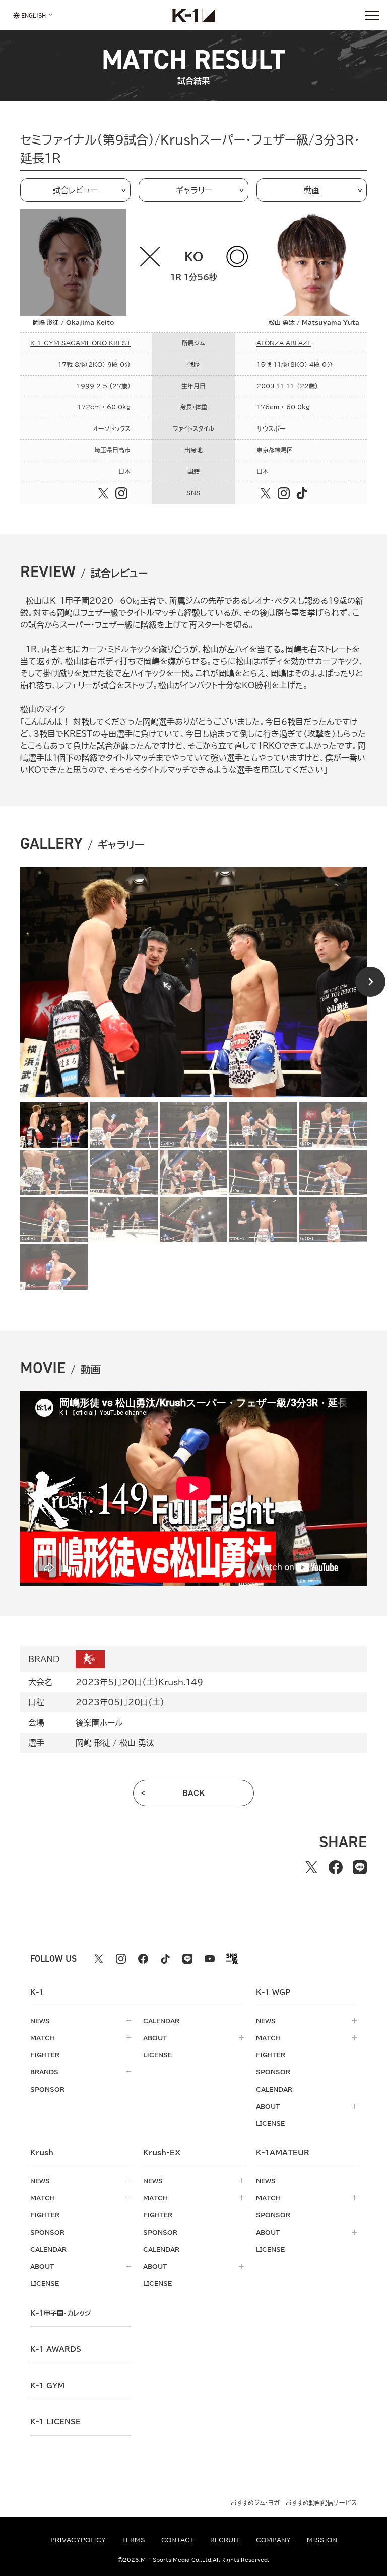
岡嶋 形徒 (93, 1743)
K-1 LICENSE (55, 2422)
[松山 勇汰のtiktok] (302, 493)
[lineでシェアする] (360, 1867)
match (43, 2038)
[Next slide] (370, 982)
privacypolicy (78, 2540)
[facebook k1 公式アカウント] (143, 1959)
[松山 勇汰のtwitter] (266, 493)
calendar (161, 2021)
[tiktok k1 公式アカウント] (165, 1959)
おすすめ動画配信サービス (321, 2502)
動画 (312, 190)
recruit (225, 2540)
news (40, 2021)
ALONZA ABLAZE (284, 343)
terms (134, 2540)
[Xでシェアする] (311, 1867)
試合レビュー (75, 190)
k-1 (60, 2313)
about (155, 2038)
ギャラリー (194, 190)
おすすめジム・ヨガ (255, 2502)
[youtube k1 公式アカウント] (210, 1959)
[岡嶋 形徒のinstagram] (121, 493)
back (194, 1793)
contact (178, 2540)
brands (44, 2072)
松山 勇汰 (137, 1743)
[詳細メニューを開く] (372, 15)
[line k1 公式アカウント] (187, 1959)
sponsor (47, 2089)
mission (322, 2540)
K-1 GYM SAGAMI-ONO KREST (80, 343)
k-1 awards (56, 2349)
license (157, 2055)
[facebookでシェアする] (336, 1867)
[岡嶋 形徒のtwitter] (103, 493)
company (273, 2540)
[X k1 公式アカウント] (99, 1959)
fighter (45, 2055)
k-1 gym (47, 2386)
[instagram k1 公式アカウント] (121, 1959)
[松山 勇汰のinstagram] (284, 493)
